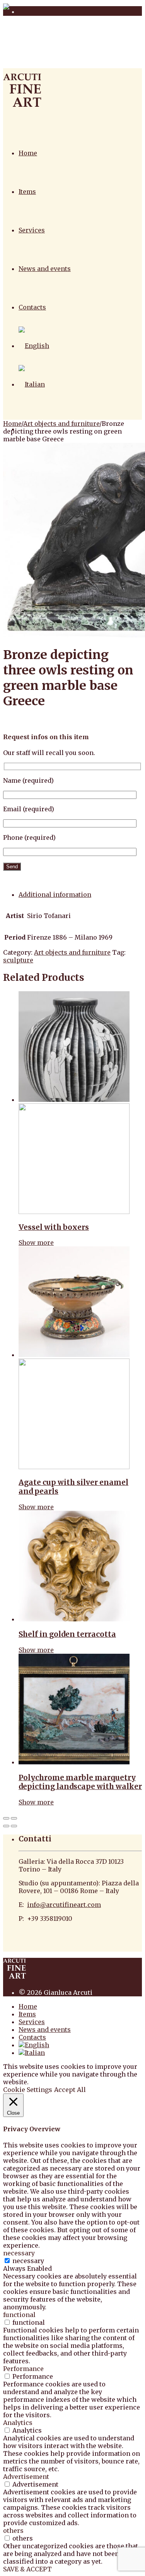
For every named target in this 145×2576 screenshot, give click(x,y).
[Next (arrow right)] (14, 1826)
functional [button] (19, 2315)
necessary (28, 2261)
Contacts (32, 307)
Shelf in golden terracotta (67, 1634)
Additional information (55, 895)
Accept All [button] (70, 2090)
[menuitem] (34, 346)
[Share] (14, 1818)
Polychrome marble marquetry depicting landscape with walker (80, 1782)
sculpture (18, 960)
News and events (45, 269)
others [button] (13, 2531)
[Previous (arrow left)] (6, 1826)
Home (28, 153)
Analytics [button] (18, 2423)
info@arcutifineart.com (64, 1905)
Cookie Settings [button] (28, 2090)
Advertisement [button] (26, 2477)
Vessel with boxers (54, 1227)
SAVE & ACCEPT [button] (27, 2569)
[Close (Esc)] (6, 1818)
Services (32, 230)
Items (27, 192)
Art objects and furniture (61, 424)
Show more (36, 1243)
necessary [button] (19, 2253)
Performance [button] (23, 2369)
